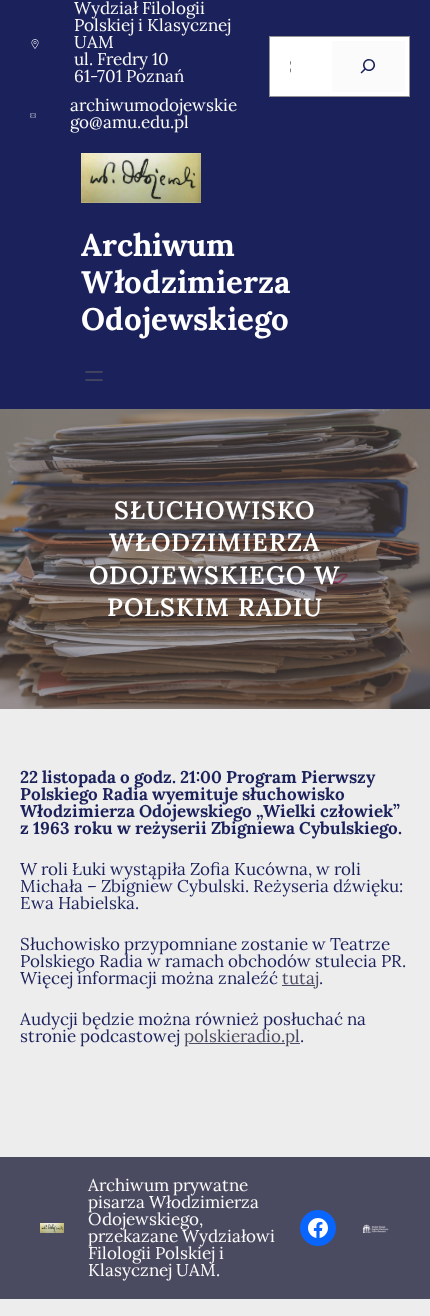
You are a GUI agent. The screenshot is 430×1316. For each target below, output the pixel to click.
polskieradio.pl (242, 1036)
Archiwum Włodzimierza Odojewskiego (185, 282)
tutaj (300, 978)
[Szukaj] (368, 66)
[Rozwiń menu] (94, 376)
